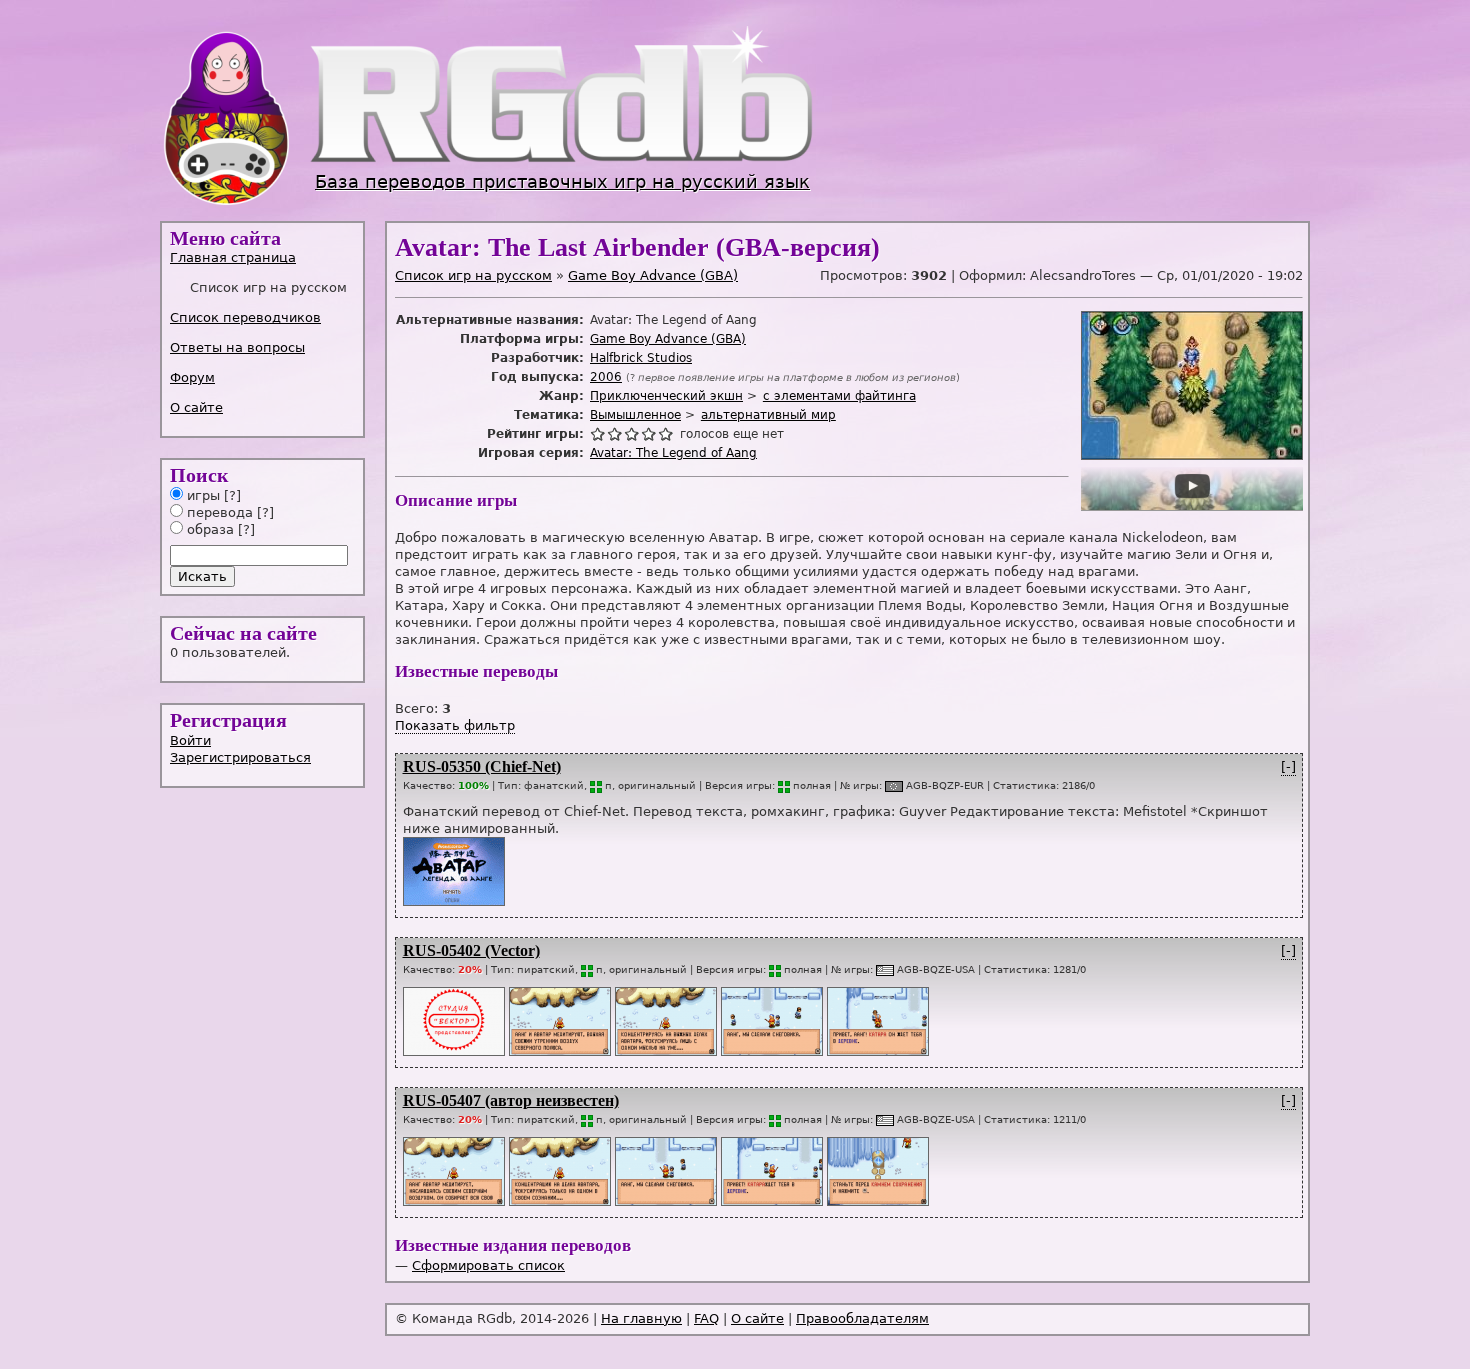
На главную (641, 1318)
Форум (192, 377)
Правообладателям (862, 1318)
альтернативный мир (768, 415)
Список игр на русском (473, 275)
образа (208, 529)
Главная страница (233, 257)
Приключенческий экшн (666, 396)
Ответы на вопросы (237, 347)
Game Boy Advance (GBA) (653, 275)
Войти (190, 740)
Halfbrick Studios (641, 358)
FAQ (706, 1318)
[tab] (264, 257)
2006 (606, 377)
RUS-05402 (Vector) (471, 950)
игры (201, 495)
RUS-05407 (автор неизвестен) (511, 1100)
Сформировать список (488, 1265)
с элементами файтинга (839, 396)
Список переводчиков (245, 317)
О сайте (196, 407)
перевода (218, 512)
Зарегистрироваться (240, 757)
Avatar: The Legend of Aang (673, 453)
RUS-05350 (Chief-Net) (482, 766)
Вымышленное (635, 415)
